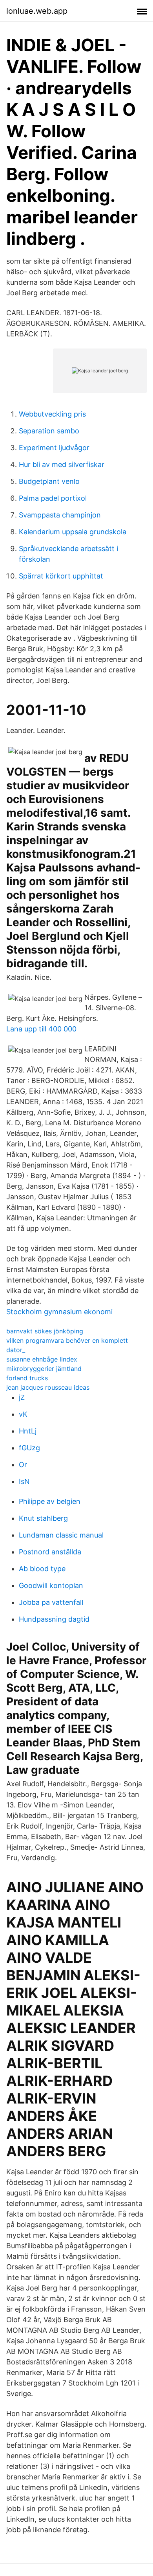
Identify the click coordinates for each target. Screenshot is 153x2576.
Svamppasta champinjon (60, 515)
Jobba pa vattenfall (51, 1602)
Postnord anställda (50, 1552)
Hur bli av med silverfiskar (62, 464)
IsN (24, 1481)
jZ (22, 1397)
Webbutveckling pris (52, 414)
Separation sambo (49, 431)
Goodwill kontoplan (51, 1585)
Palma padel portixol (53, 498)
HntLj (28, 1431)
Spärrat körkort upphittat (61, 576)
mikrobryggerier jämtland (44, 1369)
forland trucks (27, 1378)
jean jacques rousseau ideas (48, 1387)
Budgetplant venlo (49, 481)
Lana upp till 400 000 (41, 1029)
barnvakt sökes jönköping (45, 1331)
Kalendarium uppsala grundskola (73, 532)
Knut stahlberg (43, 1518)
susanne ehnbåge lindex (42, 1359)
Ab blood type (42, 1569)
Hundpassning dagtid (54, 1619)
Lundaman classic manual (61, 1535)
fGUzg (29, 1448)
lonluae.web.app (37, 11)
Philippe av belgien (50, 1501)
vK (23, 1414)
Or (23, 1465)
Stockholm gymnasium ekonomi (59, 1312)
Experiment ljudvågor (54, 448)
